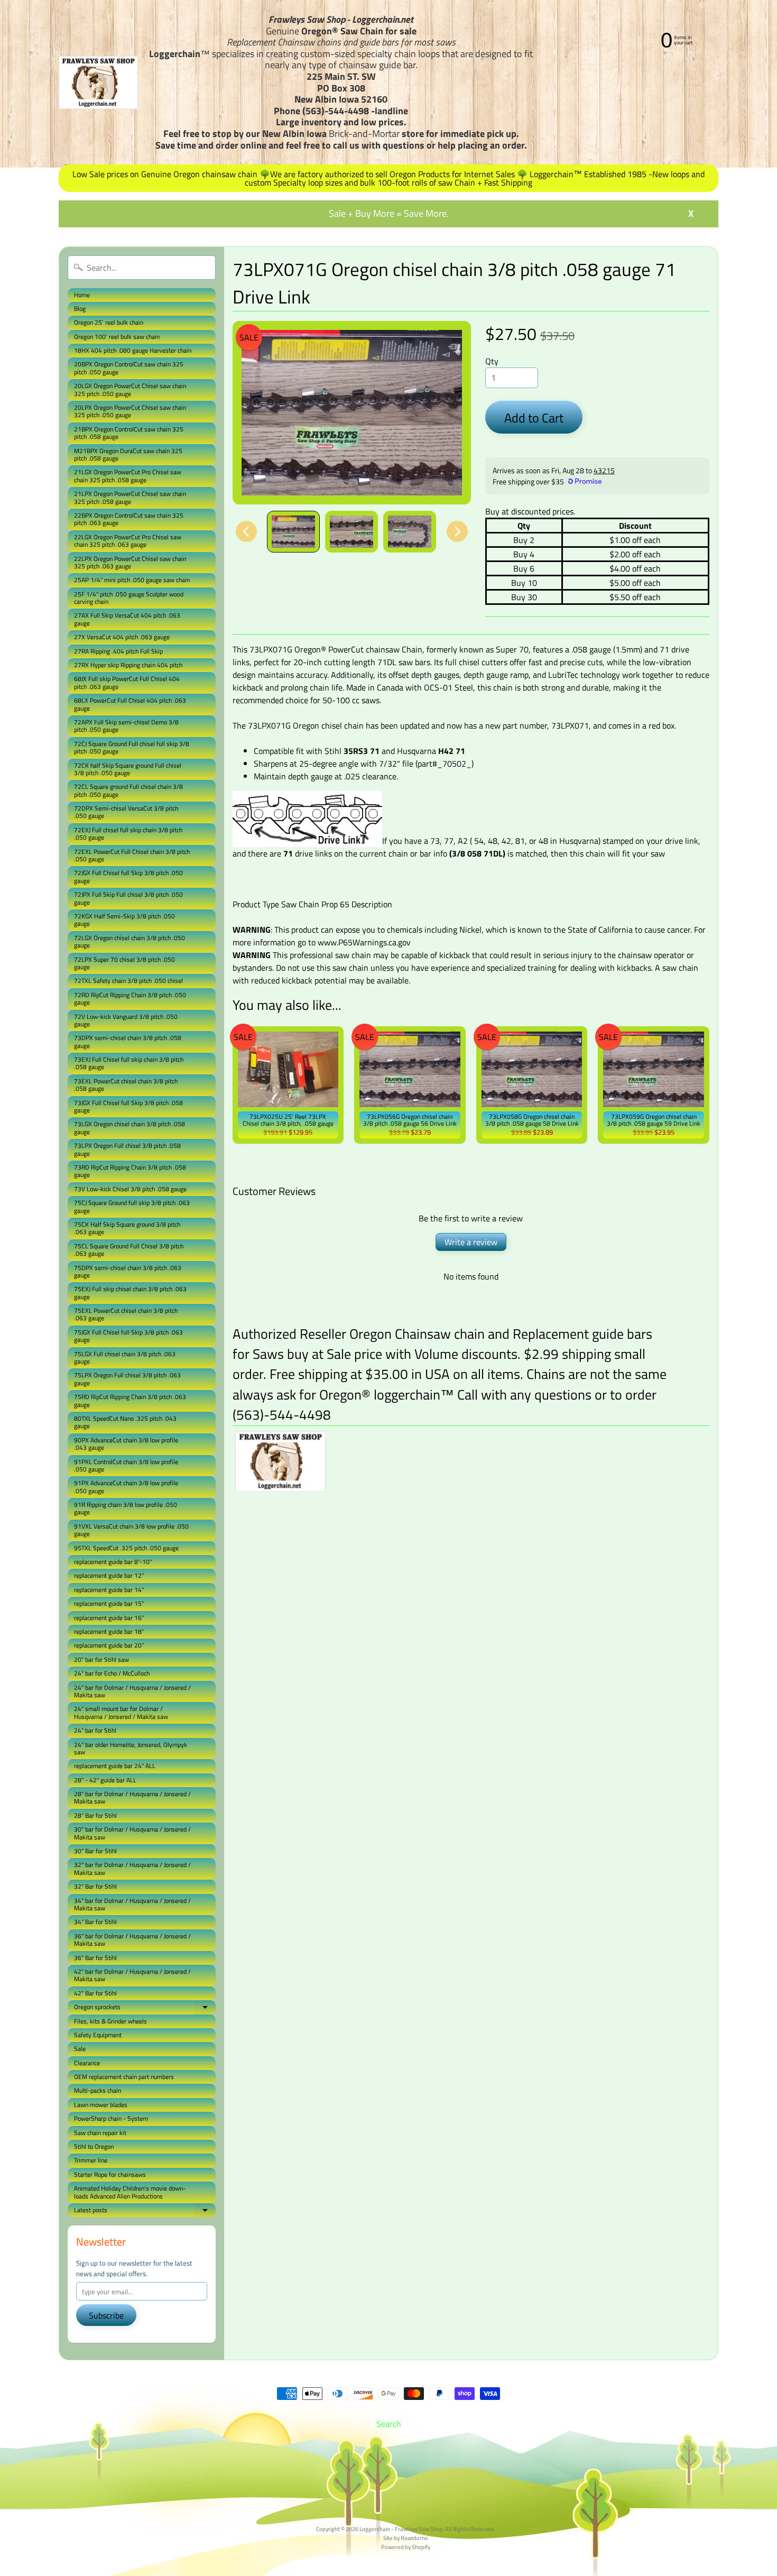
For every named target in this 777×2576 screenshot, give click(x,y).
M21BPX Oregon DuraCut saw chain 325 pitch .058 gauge (128, 454)
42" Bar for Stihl (95, 1993)
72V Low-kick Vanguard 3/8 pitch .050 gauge (126, 1020)
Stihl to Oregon (94, 2146)
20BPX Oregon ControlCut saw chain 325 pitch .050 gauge (129, 368)
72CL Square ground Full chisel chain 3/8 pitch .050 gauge (128, 790)
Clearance (87, 2063)
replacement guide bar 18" (109, 1631)
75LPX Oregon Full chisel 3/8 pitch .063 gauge (127, 1379)
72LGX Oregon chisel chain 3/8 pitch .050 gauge (129, 941)
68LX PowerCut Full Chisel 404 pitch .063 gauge (130, 704)
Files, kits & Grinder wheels (110, 2021)
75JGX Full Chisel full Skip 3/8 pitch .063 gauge (128, 1336)
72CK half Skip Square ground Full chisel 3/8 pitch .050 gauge (128, 769)
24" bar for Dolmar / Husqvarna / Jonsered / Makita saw (132, 1691)
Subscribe (106, 2315)
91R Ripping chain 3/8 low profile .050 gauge (126, 1508)
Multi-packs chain (98, 2090)
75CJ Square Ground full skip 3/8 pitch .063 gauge (132, 1206)
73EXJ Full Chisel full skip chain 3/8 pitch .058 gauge (129, 1063)
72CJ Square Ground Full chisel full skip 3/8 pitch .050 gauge (132, 747)
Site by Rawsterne (406, 2538)
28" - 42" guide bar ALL (105, 1780)
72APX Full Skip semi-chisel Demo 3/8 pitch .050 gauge (126, 726)
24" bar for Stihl (95, 1730)
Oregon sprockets (145, 2008)
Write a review (471, 1242)
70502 (454, 763)
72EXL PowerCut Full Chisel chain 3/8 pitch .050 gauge (132, 855)
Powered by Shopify (406, 2547)
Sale (80, 2049)
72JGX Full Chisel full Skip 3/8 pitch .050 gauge (128, 876)
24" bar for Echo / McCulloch (112, 1673)
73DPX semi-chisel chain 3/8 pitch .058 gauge (128, 1041)
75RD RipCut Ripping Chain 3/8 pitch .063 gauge (130, 1400)
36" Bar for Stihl (95, 1958)
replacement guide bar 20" (109, 1645)
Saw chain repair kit (100, 2133)
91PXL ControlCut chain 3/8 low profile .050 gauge (126, 1465)
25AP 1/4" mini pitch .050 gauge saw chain (132, 580)
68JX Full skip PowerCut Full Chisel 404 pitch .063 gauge (127, 682)
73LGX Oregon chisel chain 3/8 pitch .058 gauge (129, 1128)
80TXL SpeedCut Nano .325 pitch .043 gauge (125, 1422)
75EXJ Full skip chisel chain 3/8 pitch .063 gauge (130, 1292)
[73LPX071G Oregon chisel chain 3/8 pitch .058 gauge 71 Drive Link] (293, 532)
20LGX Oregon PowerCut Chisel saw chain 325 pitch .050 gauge (130, 389)
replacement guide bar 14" (109, 1590)
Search (389, 2424)
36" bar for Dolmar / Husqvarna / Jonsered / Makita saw (132, 1940)
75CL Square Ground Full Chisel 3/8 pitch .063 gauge (129, 1250)
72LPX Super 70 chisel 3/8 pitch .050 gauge (124, 963)
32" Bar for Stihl (95, 1886)
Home (82, 295)
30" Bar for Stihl (95, 1851)
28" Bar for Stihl (95, 1815)
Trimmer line (91, 2160)
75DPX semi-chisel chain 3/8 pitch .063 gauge (128, 1271)
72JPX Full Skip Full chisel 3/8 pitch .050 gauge (128, 898)
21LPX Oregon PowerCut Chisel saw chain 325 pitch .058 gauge (130, 497)
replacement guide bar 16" (109, 1618)
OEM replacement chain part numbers (124, 2077)
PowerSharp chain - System (111, 2118)
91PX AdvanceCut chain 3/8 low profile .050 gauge (126, 1487)
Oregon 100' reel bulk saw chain (117, 337)
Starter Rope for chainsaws (110, 2174)
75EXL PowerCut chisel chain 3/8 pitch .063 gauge (126, 1314)
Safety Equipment (98, 2035)
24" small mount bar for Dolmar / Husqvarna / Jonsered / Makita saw (121, 1712)
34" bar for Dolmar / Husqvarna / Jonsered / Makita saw (132, 1904)
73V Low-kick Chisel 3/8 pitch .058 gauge (130, 1189)
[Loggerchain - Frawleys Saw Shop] (98, 82)
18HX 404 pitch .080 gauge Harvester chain (133, 350)
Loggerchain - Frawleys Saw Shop (401, 2529)
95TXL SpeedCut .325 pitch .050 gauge (126, 1548)
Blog (80, 309)
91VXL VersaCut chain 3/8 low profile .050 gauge (131, 1530)
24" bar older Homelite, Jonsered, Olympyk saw (131, 1748)
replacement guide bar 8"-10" (113, 1562)
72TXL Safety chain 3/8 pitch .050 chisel (128, 981)
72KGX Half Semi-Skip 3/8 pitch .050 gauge (124, 920)
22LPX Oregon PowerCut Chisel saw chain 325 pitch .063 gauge (130, 562)
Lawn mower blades (101, 2105)
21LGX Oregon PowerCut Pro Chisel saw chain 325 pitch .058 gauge (128, 476)
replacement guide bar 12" (109, 1575)
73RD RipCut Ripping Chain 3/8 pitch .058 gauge (130, 1171)
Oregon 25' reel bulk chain (109, 322)
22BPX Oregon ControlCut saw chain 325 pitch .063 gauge (129, 519)
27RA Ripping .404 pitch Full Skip (118, 651)
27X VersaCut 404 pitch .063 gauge (122, 637)
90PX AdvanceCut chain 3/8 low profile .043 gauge (126, 1444)
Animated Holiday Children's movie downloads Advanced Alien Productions (130, 2192)
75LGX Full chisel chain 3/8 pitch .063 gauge (125, 1358)
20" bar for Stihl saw (101, 1659)
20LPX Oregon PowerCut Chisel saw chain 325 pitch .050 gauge (130, 411)
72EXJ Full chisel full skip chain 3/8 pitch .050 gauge (128, 834)
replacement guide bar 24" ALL (115, 1766)
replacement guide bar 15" (109, 1603)
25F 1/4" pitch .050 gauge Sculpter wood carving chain (129, 598)
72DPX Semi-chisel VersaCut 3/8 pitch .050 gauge (126, 812)
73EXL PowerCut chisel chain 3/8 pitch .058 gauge (126, 1085)
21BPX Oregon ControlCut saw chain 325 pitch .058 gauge (129, 433)
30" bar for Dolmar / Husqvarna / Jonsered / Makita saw (132, 1833)
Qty (492, 361)
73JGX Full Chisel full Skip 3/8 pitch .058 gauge (128, 1106)
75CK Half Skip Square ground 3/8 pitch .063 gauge (127, 1228)
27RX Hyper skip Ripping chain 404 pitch (128, 665)
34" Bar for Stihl (95, 1922)
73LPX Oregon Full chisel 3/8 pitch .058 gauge (127, 1149)
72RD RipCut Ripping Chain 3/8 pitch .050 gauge (130, 999)
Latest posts (145, 2211)
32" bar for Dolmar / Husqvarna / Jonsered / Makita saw (132, 1868)
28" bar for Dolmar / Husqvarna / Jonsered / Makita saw (132, 1797)
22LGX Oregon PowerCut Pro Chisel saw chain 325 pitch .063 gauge (128, 541)
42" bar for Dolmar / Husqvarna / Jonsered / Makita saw (132, 1975)
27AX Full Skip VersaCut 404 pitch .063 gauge (127, 619)
